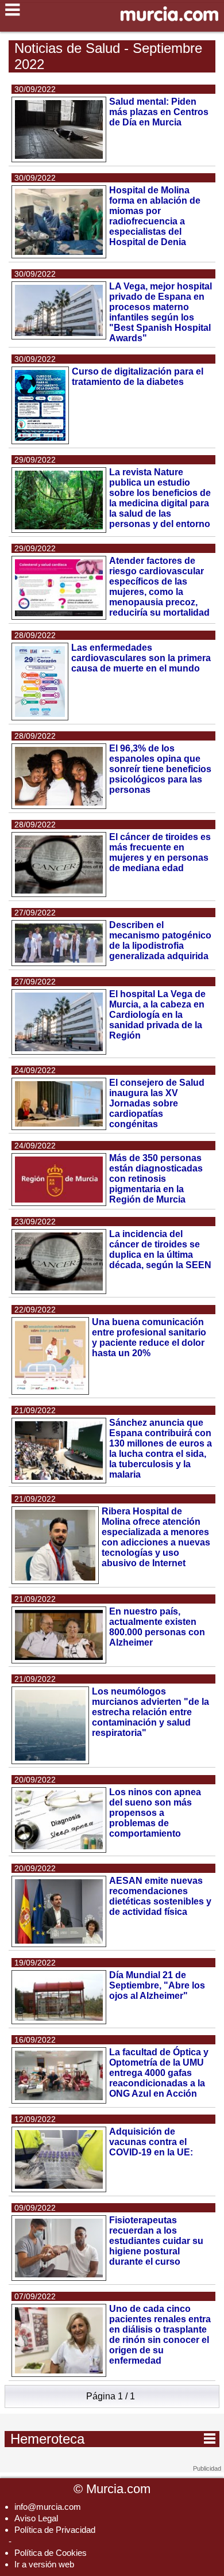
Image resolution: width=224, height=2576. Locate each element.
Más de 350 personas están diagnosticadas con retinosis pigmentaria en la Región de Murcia (156, 1179)
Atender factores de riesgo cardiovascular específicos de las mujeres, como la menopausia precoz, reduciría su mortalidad (159, 587)
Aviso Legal (36, 2518)
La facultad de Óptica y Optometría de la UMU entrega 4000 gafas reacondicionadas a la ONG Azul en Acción (159, 2073)
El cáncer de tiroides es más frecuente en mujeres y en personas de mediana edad (160, 852)
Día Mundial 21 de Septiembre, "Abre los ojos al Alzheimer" (157, 1985)
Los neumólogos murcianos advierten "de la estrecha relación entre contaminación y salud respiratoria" (150, 1712)
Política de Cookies (51, 2553)
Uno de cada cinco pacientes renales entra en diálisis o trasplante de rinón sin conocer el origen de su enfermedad (160, 2335)
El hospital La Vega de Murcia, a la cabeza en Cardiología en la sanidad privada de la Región (157, 1015)
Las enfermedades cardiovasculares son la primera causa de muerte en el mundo (141, 658)
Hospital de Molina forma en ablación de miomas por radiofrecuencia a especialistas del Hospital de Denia (155, 216)
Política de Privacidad (55, 2530)
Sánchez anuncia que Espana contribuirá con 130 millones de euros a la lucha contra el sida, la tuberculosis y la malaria (161, 1449)
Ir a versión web (44, 2564)
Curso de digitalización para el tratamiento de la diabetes (138, 377)
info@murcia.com (48, 2507)
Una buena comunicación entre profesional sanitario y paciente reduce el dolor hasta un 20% (149, 1337)
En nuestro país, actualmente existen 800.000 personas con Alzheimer (157, 1627)
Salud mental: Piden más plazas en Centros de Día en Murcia (159, 112)
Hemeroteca (113, 2438)
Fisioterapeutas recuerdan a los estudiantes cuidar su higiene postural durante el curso (156, 2241)
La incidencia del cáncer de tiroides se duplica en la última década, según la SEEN (160, 1249)
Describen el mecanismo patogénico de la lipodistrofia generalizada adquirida (160, 940)
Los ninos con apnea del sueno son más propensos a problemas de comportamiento (155, 1813)
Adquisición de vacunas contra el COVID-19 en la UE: (151, 2142)
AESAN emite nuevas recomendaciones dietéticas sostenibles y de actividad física (160, 1896)
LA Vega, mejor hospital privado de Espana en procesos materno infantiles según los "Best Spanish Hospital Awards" (161, 312)
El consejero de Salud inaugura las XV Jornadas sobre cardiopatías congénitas (157, 1103)
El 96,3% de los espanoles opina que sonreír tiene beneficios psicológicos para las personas (160, 769)
